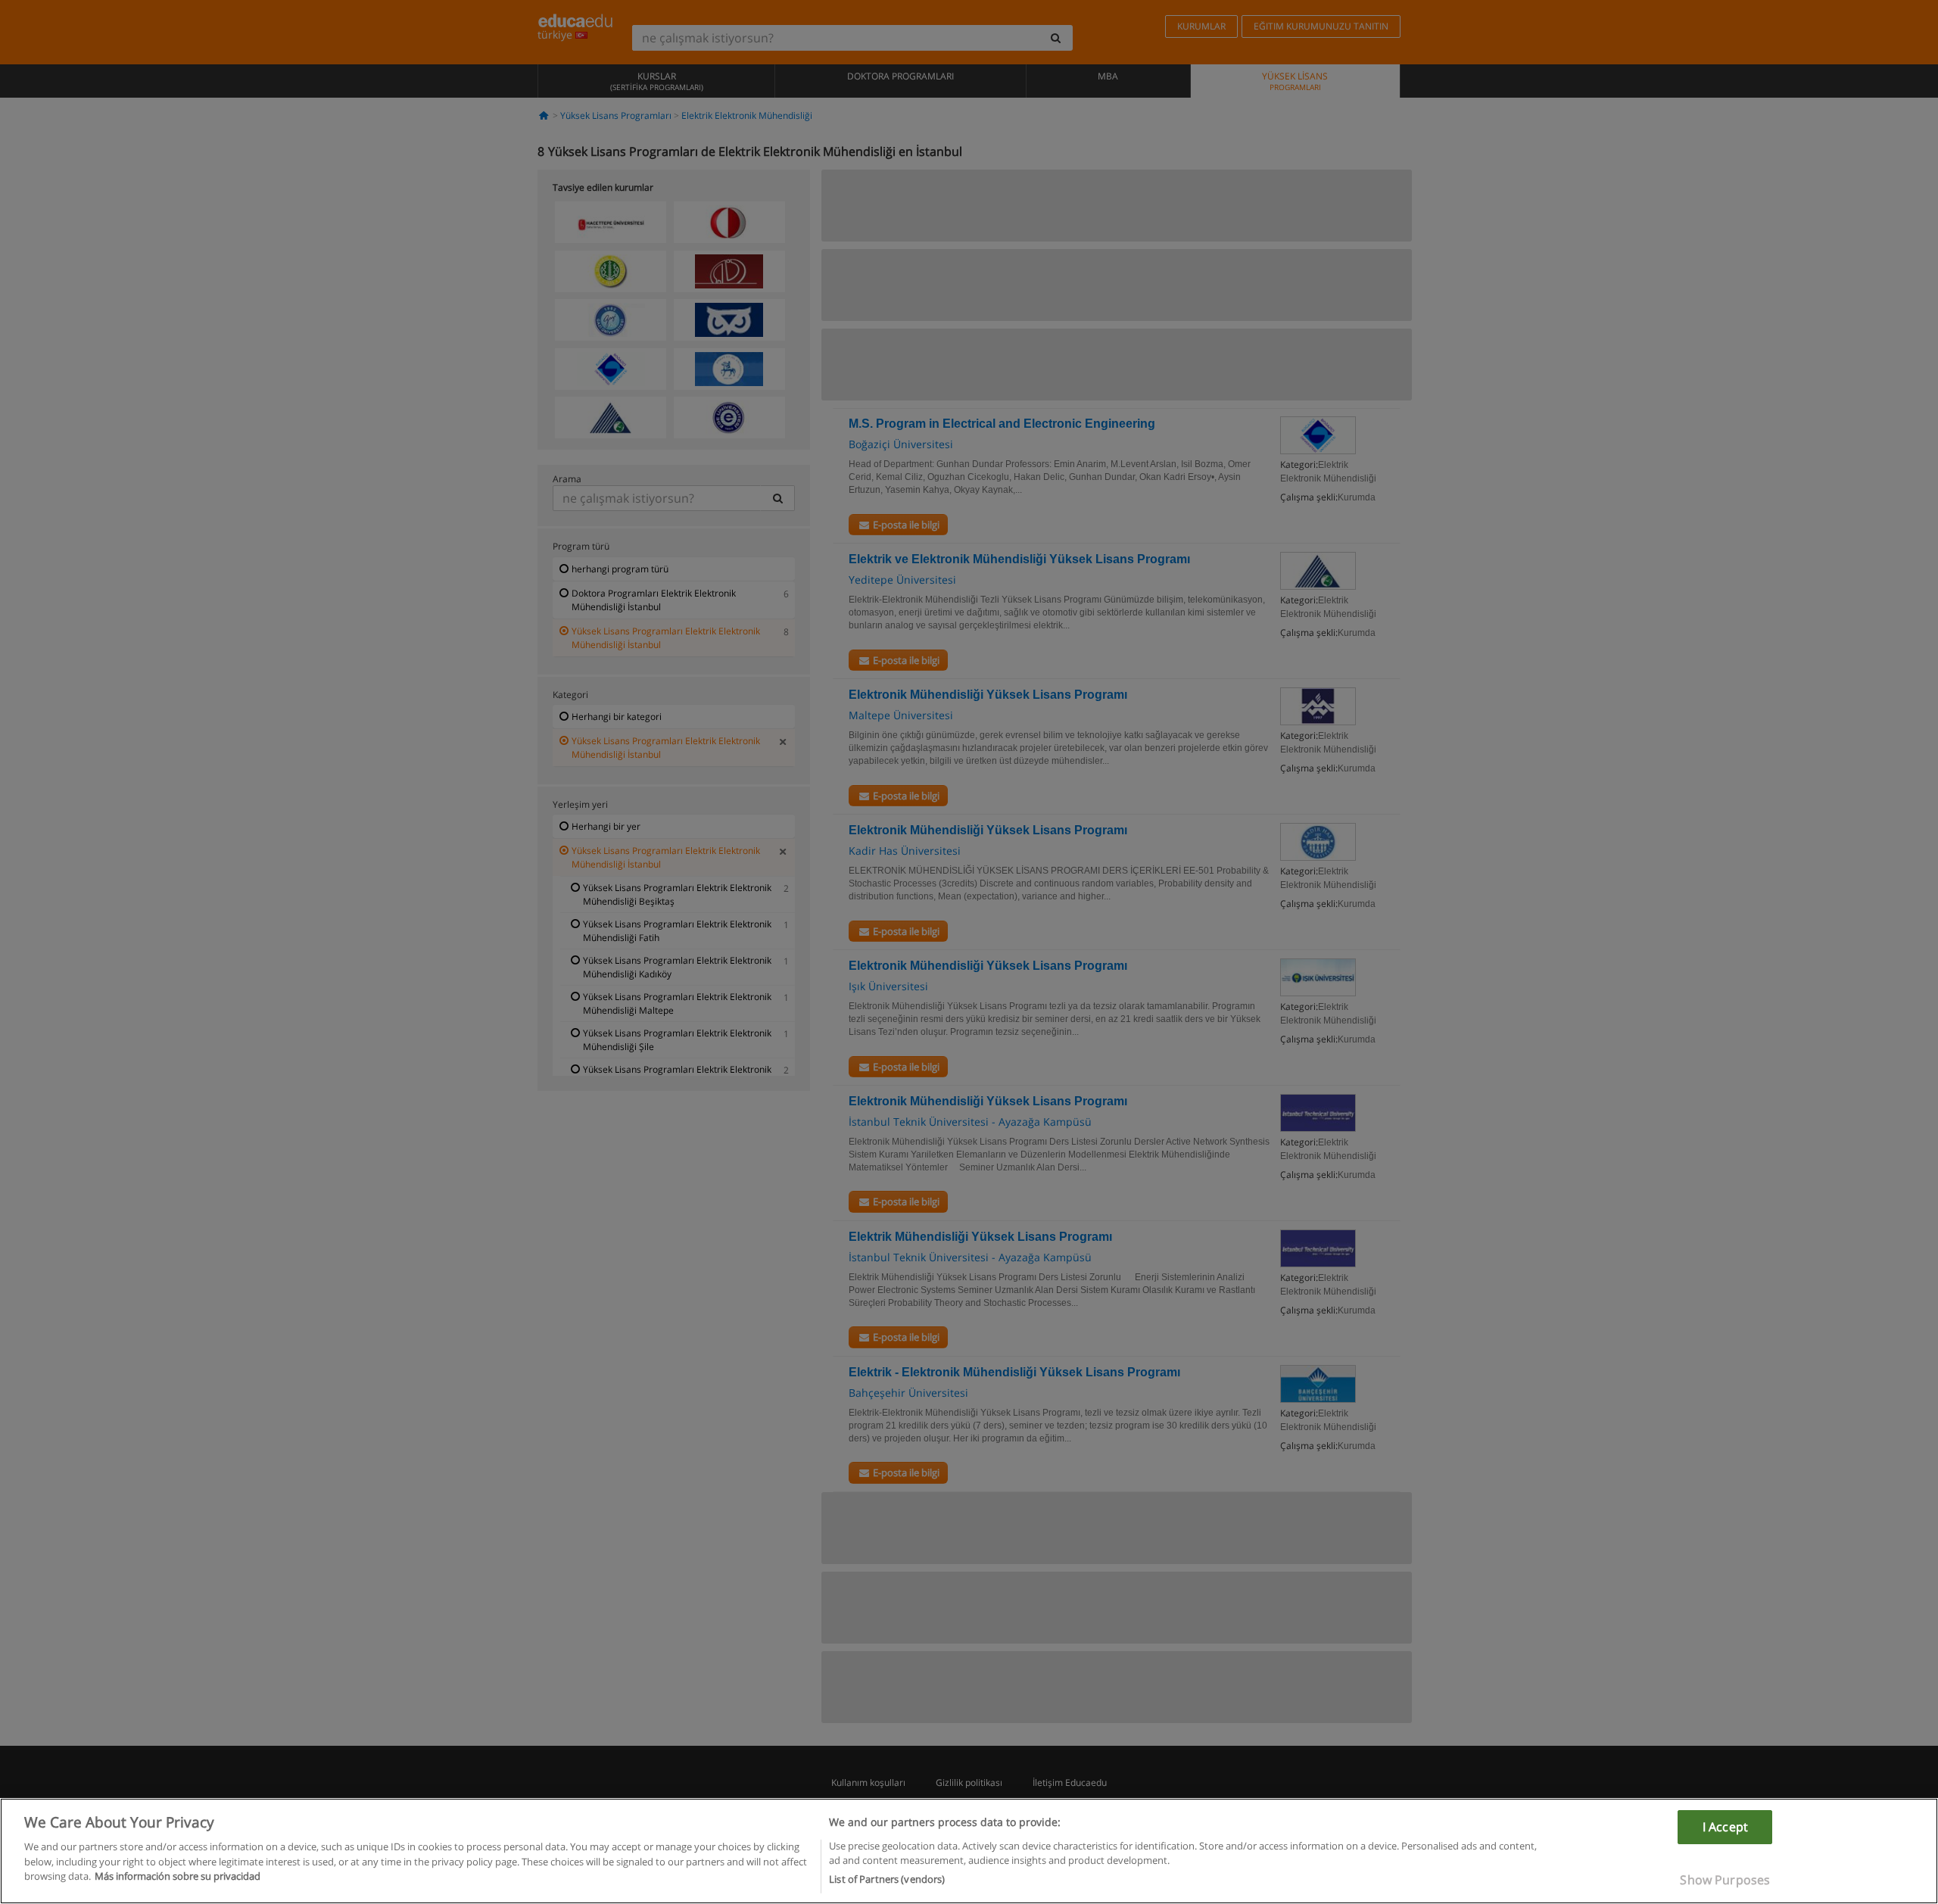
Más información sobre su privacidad (178, 1876)
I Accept (1725, 1827)
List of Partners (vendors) (887, 1879)
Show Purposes (1725, 1880)
